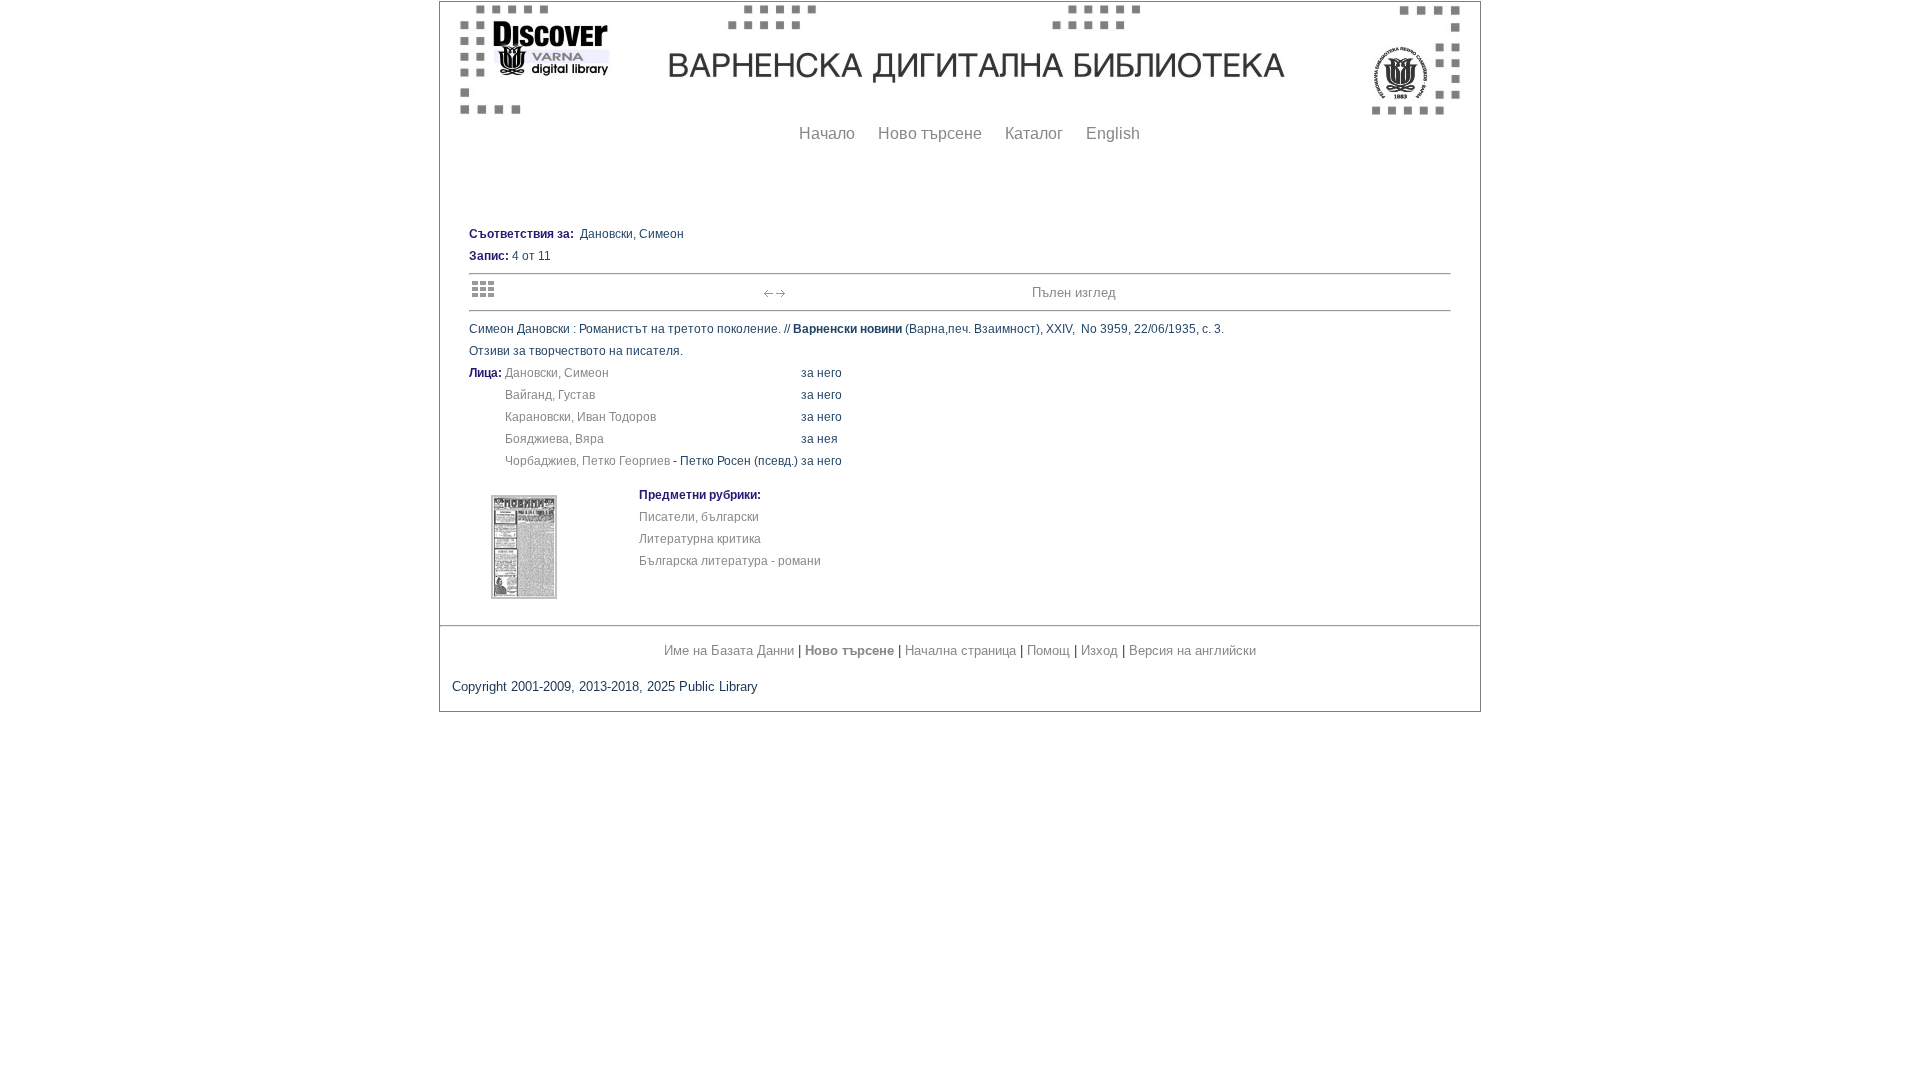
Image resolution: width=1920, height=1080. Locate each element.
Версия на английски (1192, 650)
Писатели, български (699, 517)
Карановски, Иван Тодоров (580, 417)
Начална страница (960, 650)
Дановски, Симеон (557, 373)
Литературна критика (700, 539)
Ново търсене (930, 133)
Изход (1099, 650)
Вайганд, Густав (550, 395)
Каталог (1034, 133)
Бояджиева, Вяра (554, 439)
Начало (827, 133)
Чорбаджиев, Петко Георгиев (587, 461)
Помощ (1048, 650)
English (1113, 133)
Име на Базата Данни (729, 650)
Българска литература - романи (730, 561)
